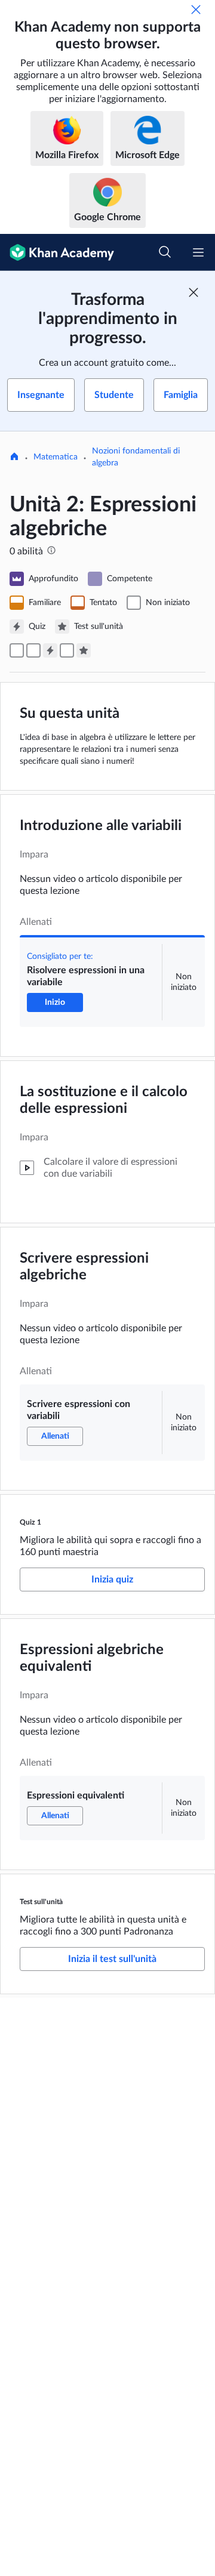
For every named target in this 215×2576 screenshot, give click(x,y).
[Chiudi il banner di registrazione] (193, 292)
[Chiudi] (196, 10)
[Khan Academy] (57, 252)
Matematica (56, 457)
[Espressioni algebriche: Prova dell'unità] (84, 650)
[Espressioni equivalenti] (67, 650)
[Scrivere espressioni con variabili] (33, 650)
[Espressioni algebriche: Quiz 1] (50, 650)
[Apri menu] (198, 252)
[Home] (14, 458)
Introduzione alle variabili (101, 826)
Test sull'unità (41, 1902)
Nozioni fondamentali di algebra (136, 457)
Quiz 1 (30, 1522)
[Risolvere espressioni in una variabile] (17, 650)
